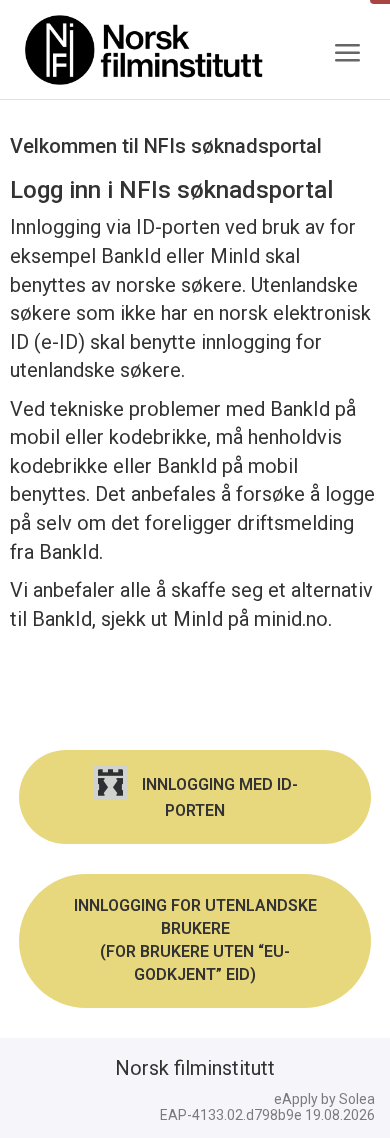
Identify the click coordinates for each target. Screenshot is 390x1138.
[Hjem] (144, 50)
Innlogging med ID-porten (218, 797)
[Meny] (347, 53)
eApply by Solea (324, 1099)
